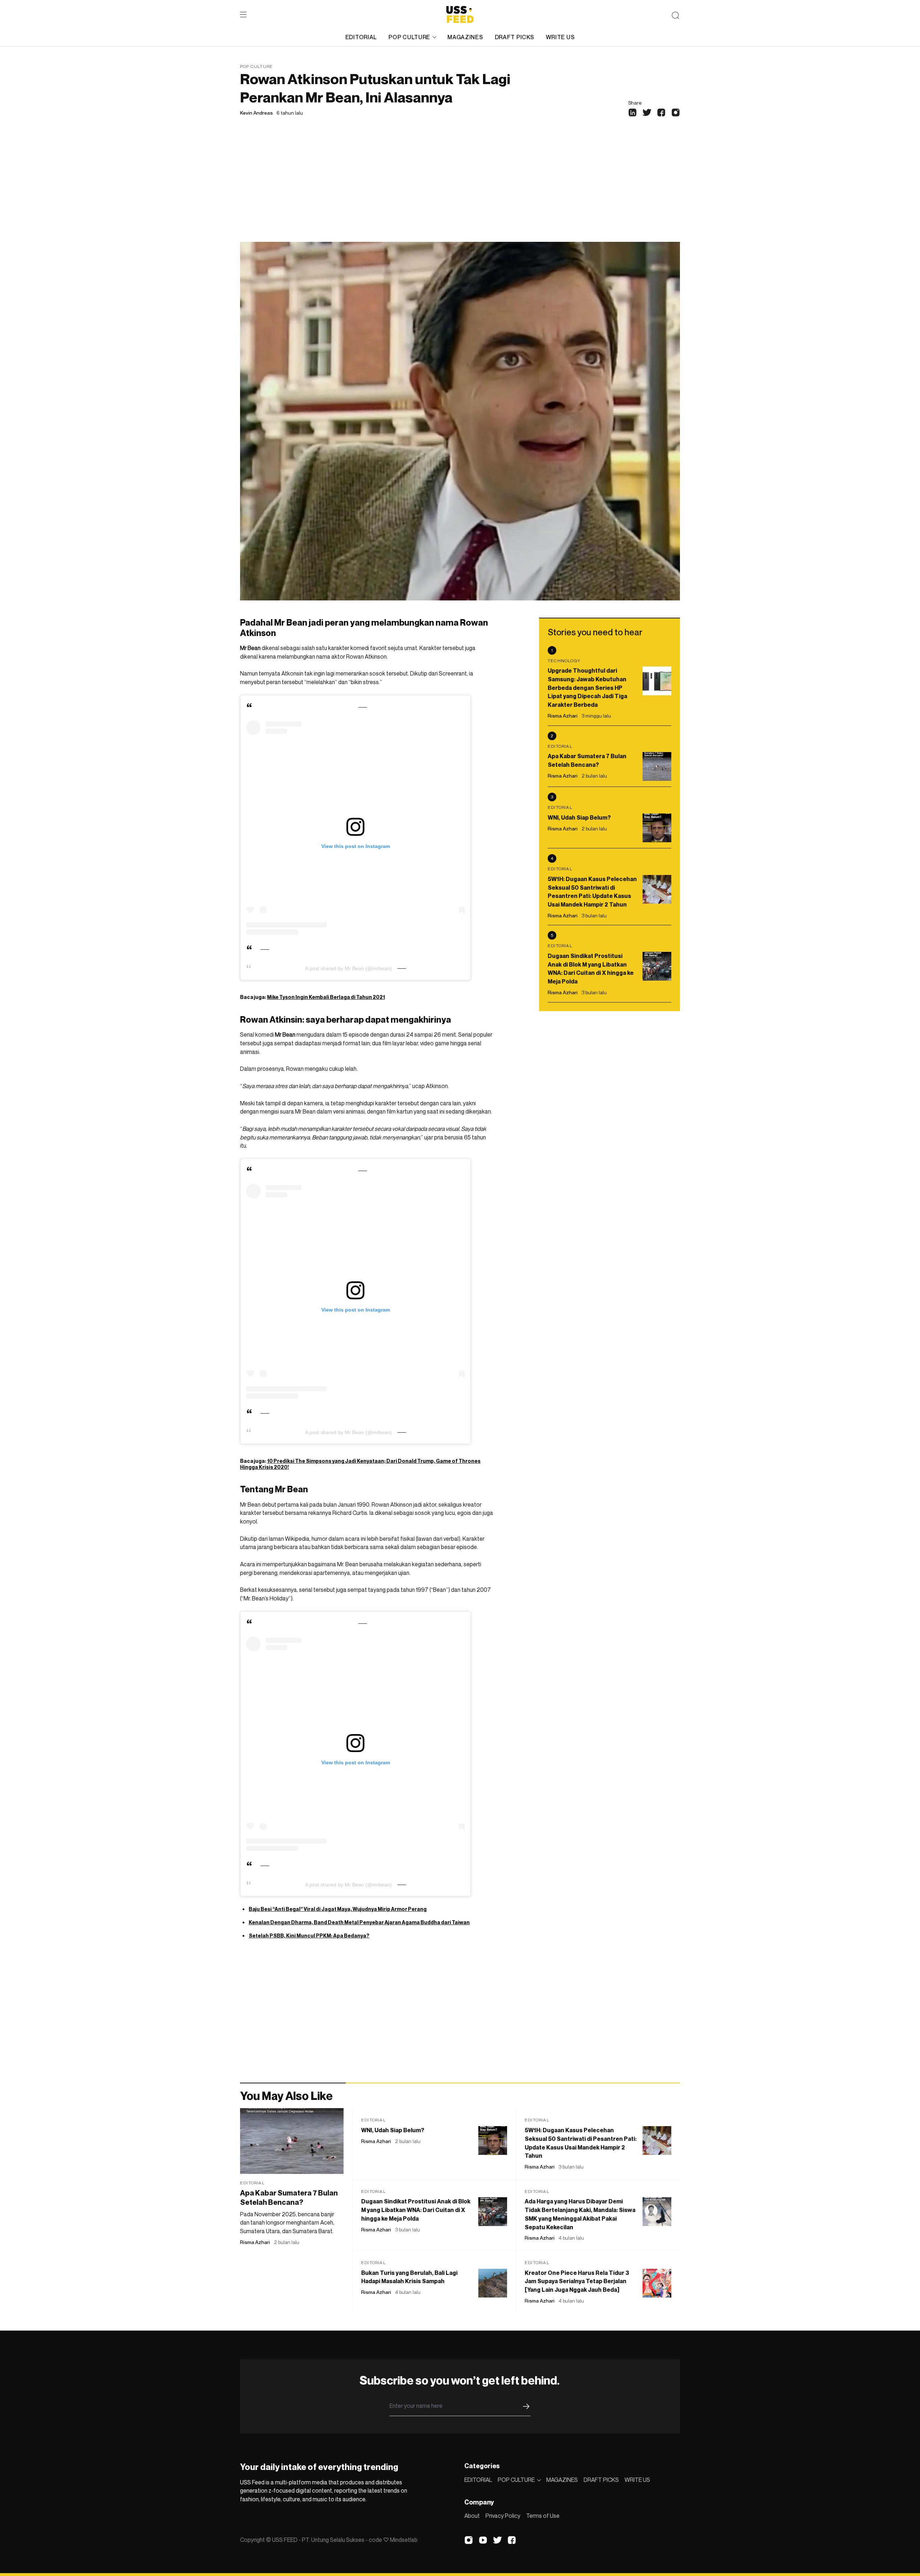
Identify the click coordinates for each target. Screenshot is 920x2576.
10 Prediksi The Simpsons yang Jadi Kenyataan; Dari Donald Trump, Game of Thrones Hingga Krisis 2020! (360, 1464)
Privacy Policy (503, 2516)
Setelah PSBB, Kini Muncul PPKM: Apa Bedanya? (309, 1936)
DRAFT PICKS (515, 37)
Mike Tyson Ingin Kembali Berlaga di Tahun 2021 (326, 997)
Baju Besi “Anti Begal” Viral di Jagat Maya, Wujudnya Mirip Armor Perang (338, 1909)
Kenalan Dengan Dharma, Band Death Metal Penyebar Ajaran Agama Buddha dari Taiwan (359, 1922)
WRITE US (560, 37)
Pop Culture (256, 66)
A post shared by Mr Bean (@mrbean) (348, 968)
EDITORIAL (361, 37)
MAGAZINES (465, 37)
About (472, 2516)
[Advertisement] (460, 188)
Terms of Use (543, 2516)
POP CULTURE (409, 37)
